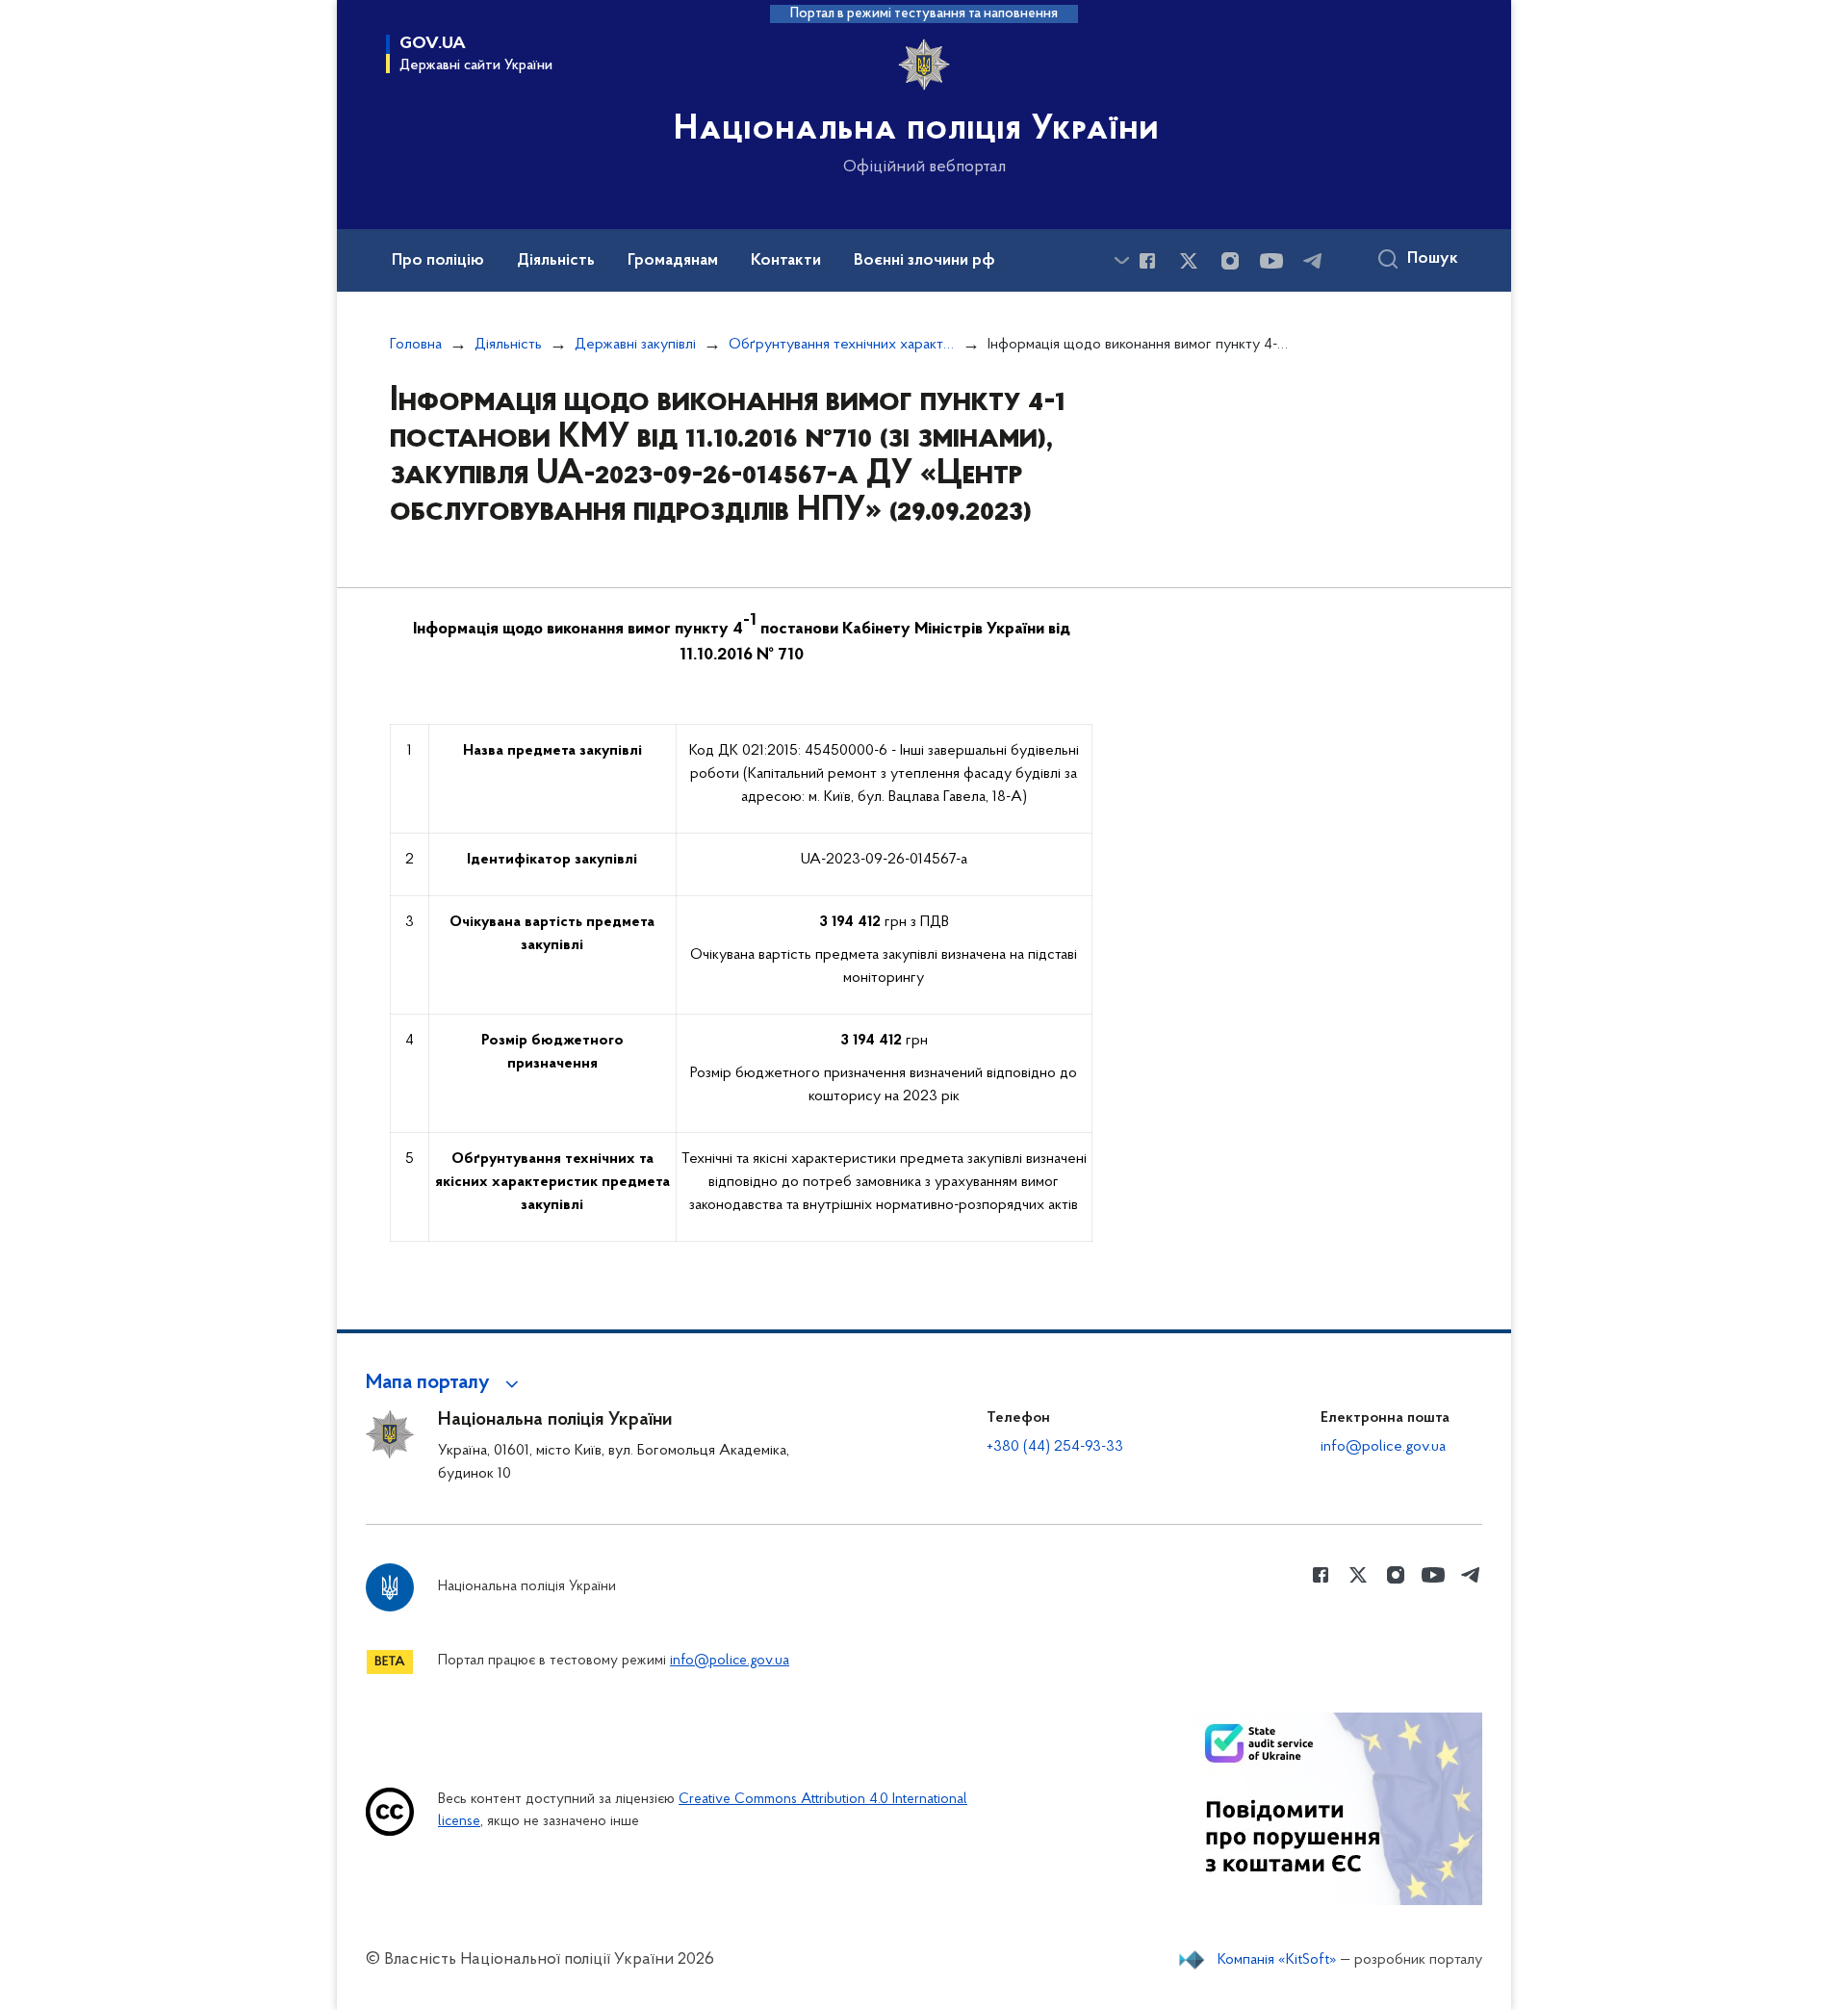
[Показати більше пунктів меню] (1121, 260)
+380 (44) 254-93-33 (1055, 1447)
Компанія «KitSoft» (1277, 1960)
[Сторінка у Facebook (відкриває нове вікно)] (1147, 261)
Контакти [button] (786, 261)
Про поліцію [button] (438, 261)
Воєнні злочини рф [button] (924, 261)
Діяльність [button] (556, 261)
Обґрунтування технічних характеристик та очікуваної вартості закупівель (842, 345)
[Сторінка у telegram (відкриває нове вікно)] (1313, 261)
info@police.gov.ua (1383, 1447)
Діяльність (508, 345)
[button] (445, 1383)
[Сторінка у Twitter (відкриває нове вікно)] (1189, 261)
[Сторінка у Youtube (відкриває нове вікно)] (1271, 261)
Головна (416, 345)
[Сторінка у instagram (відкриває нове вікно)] (1230, 261)
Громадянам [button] (673, 261)
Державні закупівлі (635, 345)
